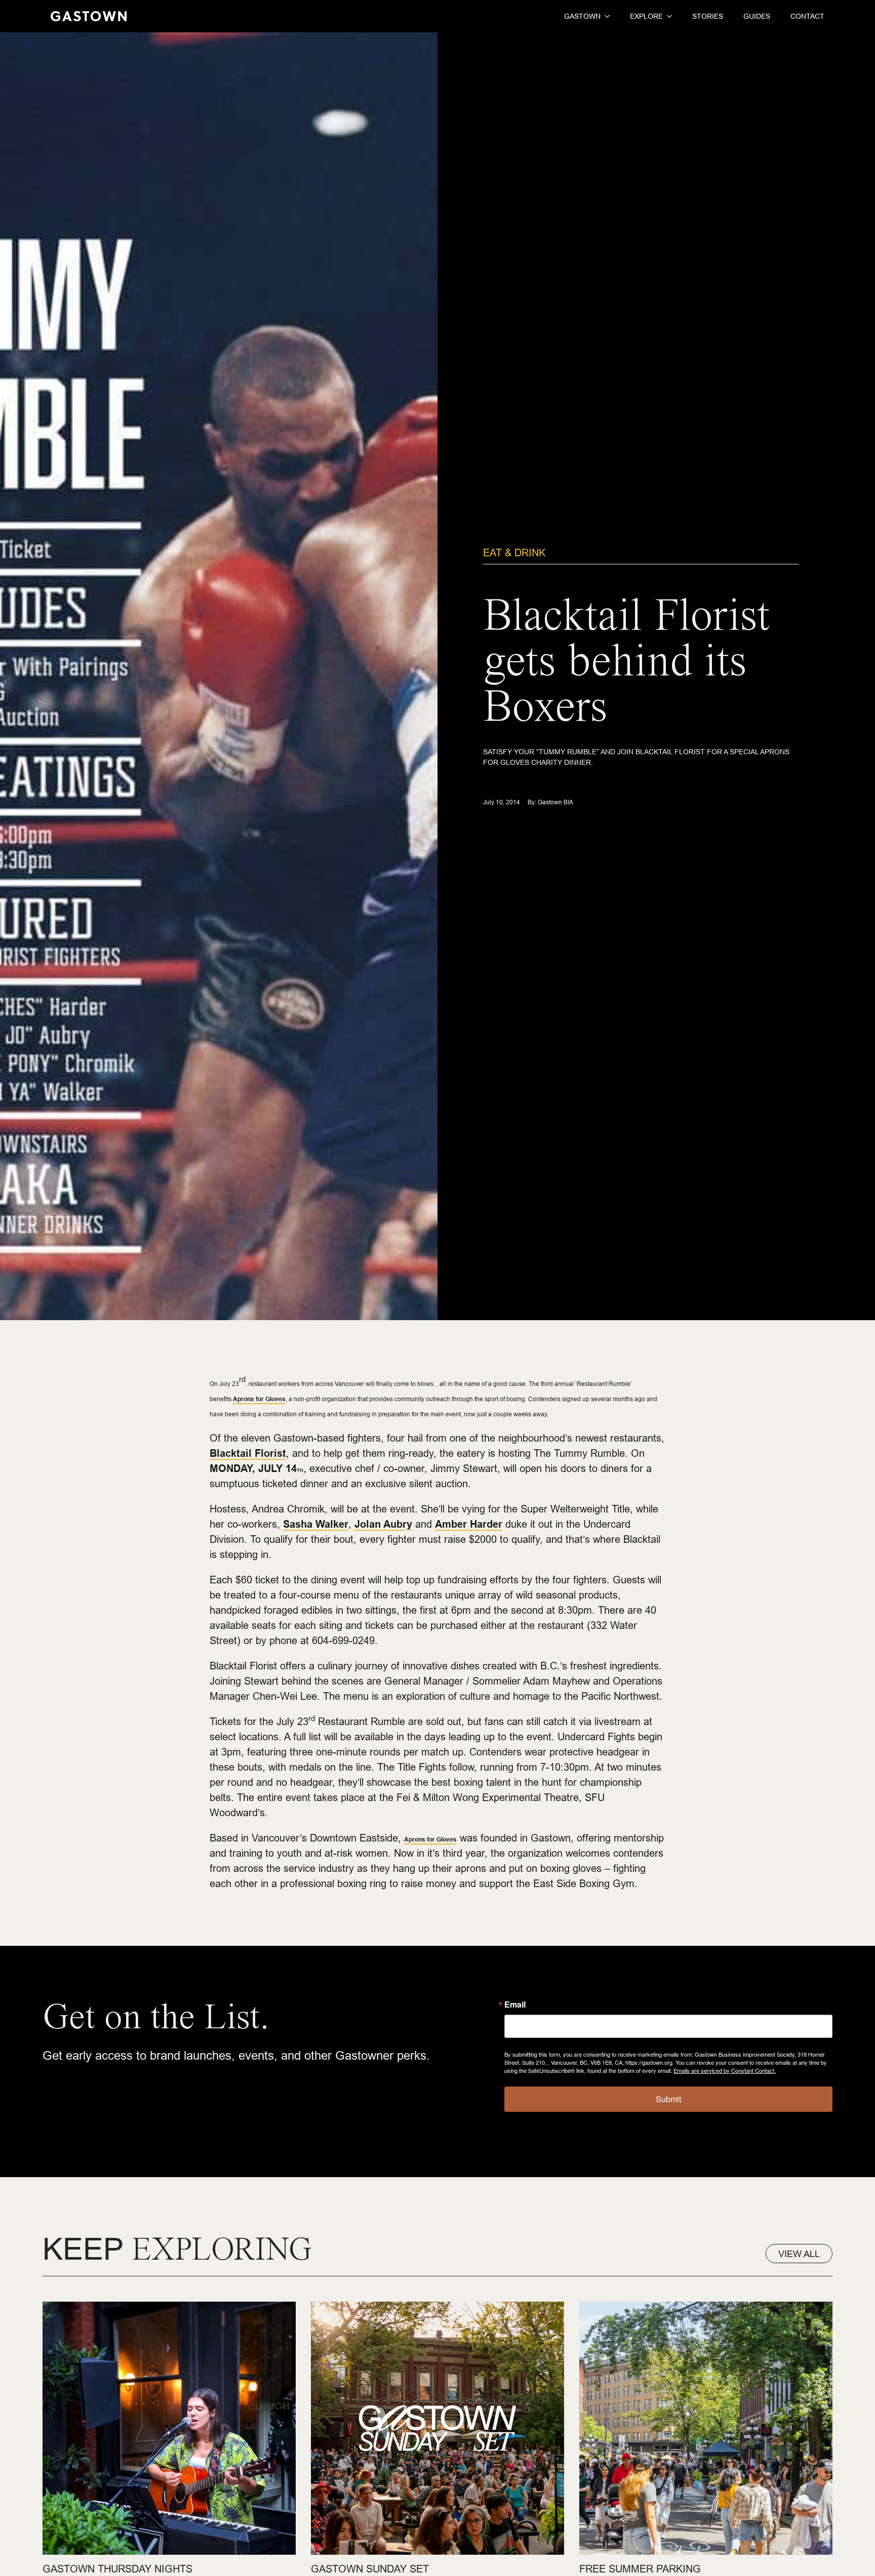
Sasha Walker (316, 1524)
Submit (668, 2099)
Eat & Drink (514, 553)
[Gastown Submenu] (605, 16)
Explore (646, 16)
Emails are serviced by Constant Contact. (725, 2070)
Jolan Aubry (383, 1524)
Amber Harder (469, 1524)
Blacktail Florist (248, 1453)
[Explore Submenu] (667, 16)
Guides (757, 16)
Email (515, 2005)
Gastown (582, 16)
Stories (708, 16)
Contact (807, 16)
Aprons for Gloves (259, 1399)
